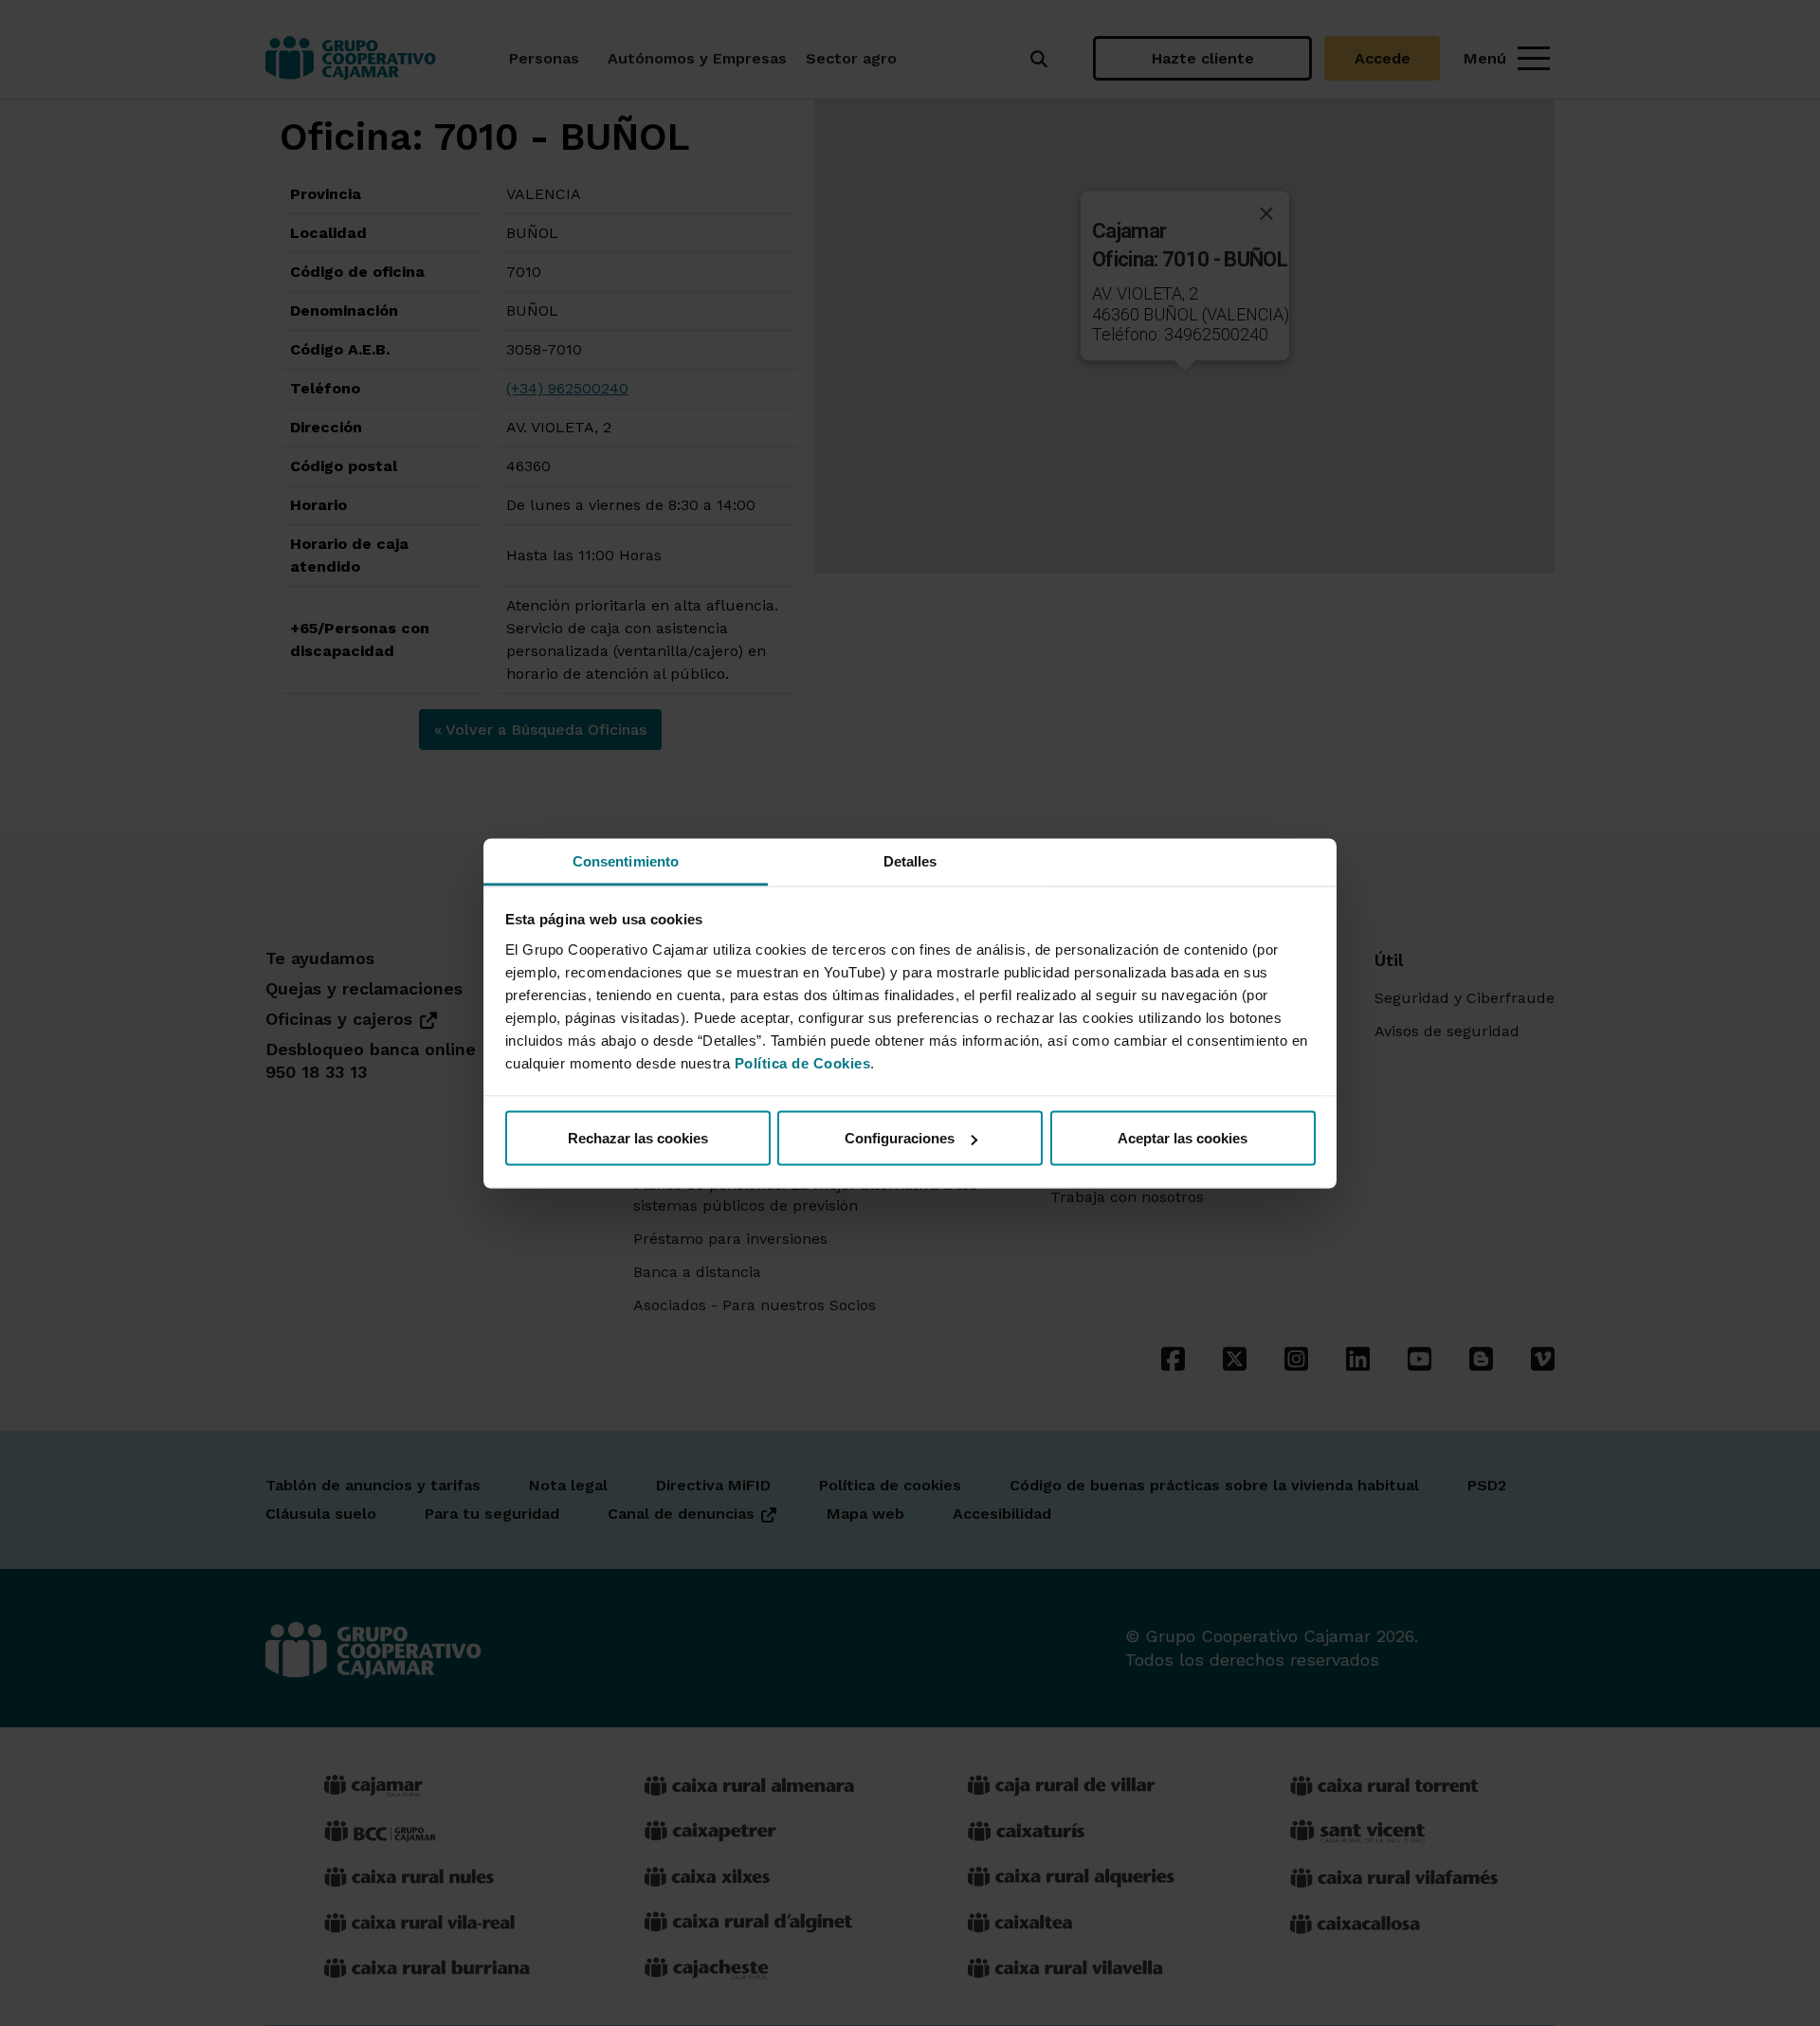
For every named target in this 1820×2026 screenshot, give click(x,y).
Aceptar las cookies (1183, 1138)
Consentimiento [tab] (626, 860)
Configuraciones (900, 1138)
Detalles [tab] (910, 860)
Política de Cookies (803, 1062)
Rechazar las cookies (638, 1138)
